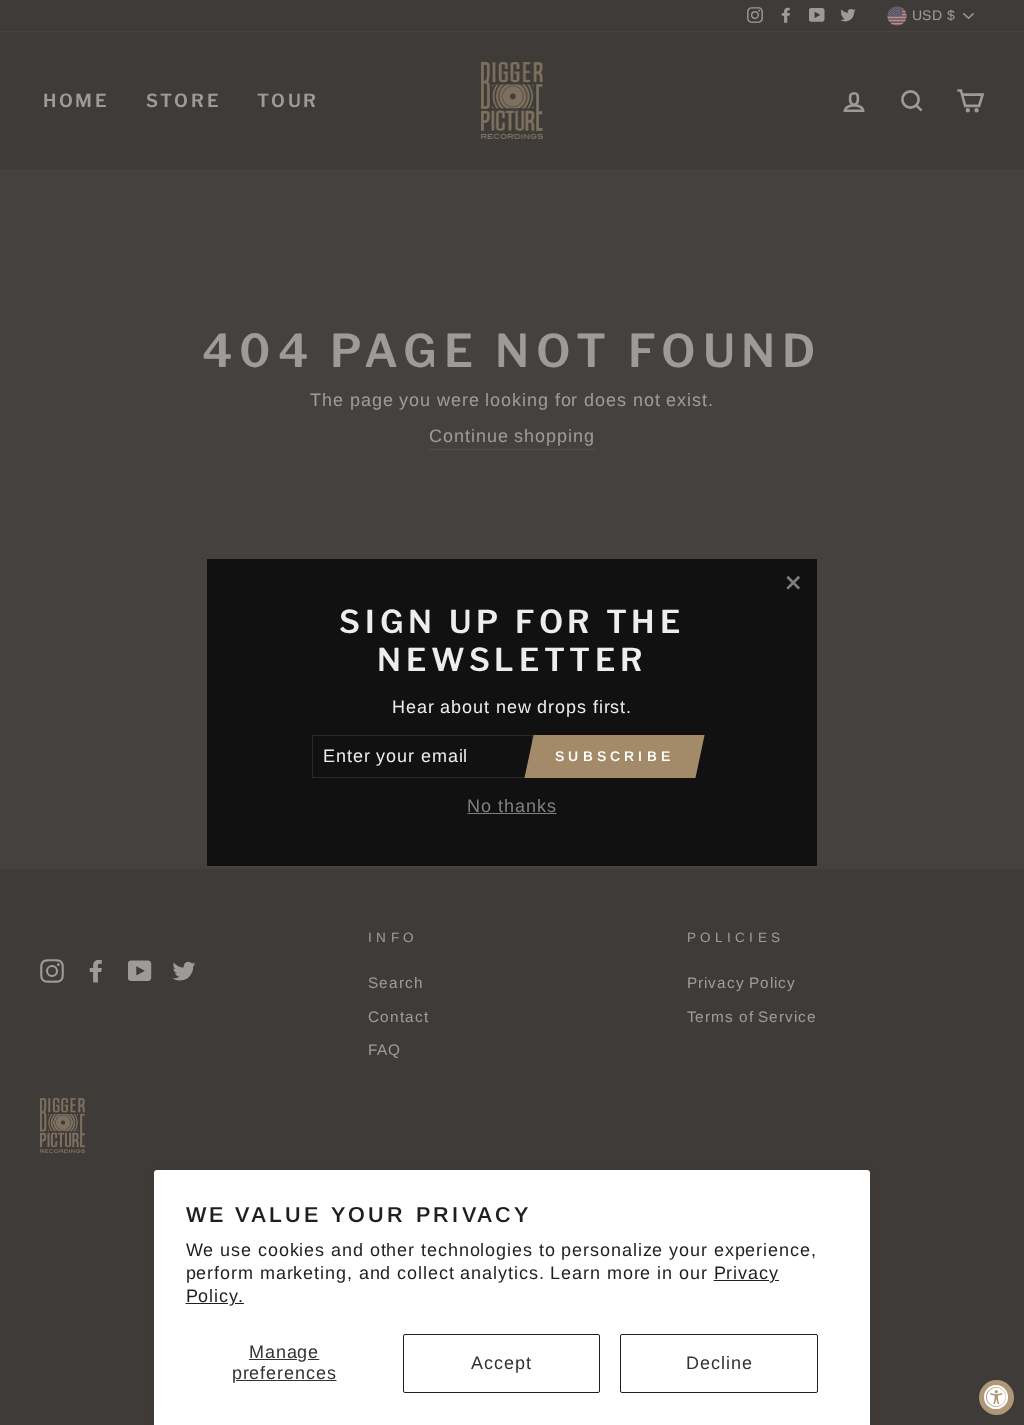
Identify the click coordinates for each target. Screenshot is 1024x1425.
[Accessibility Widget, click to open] (996, 1397)
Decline (719, 1363)
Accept (501, 1363)
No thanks (511, 806)
